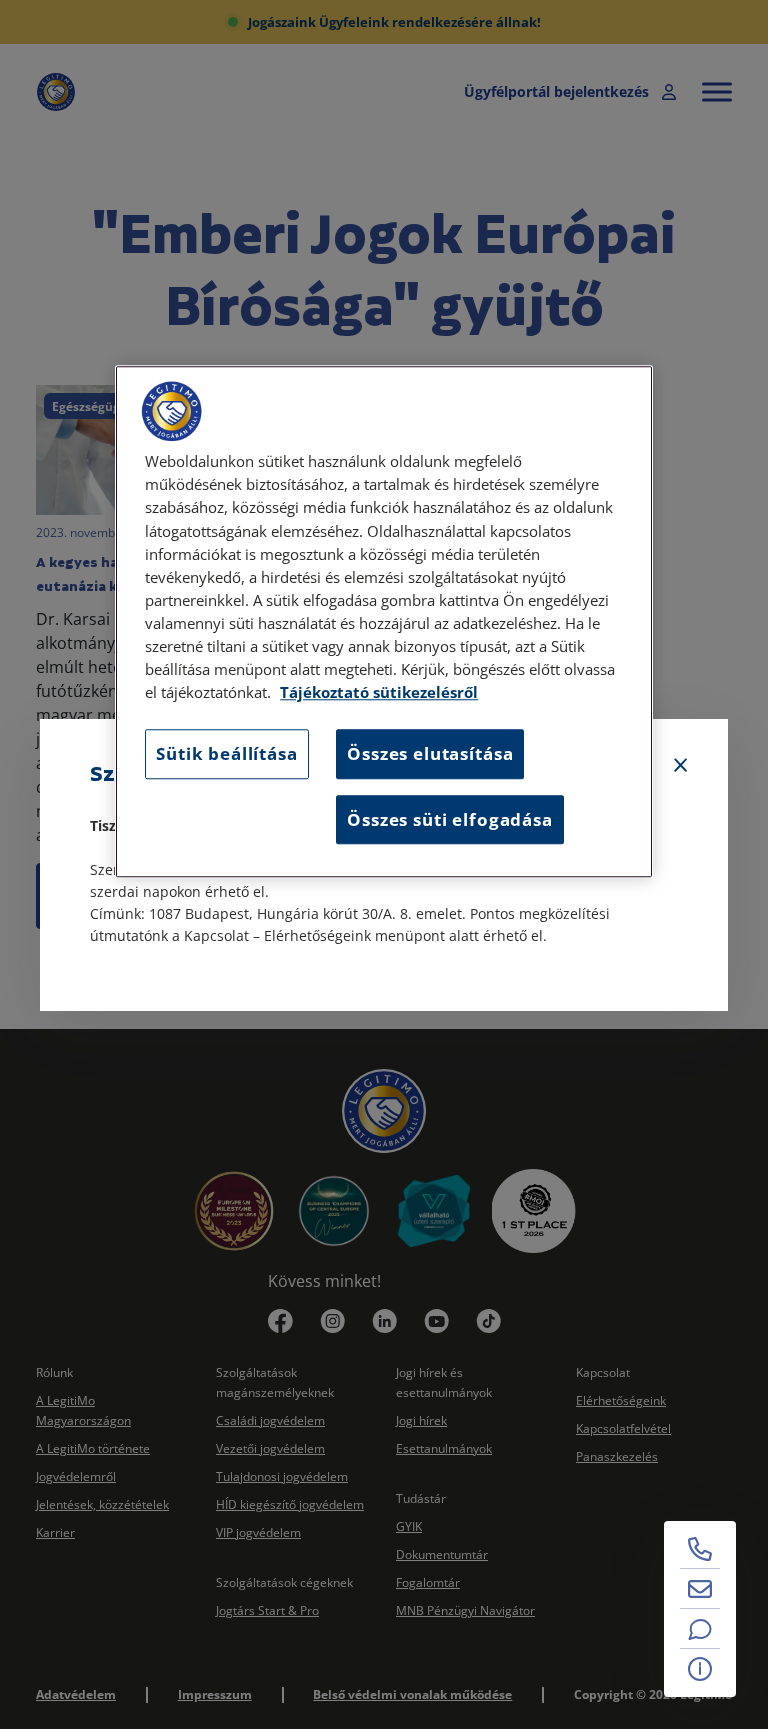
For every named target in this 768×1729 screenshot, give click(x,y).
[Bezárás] (681, 766)
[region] (384, 622)
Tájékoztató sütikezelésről (379, 693)
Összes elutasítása (430, 754)
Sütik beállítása (226, 754)
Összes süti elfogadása (449, 819)
